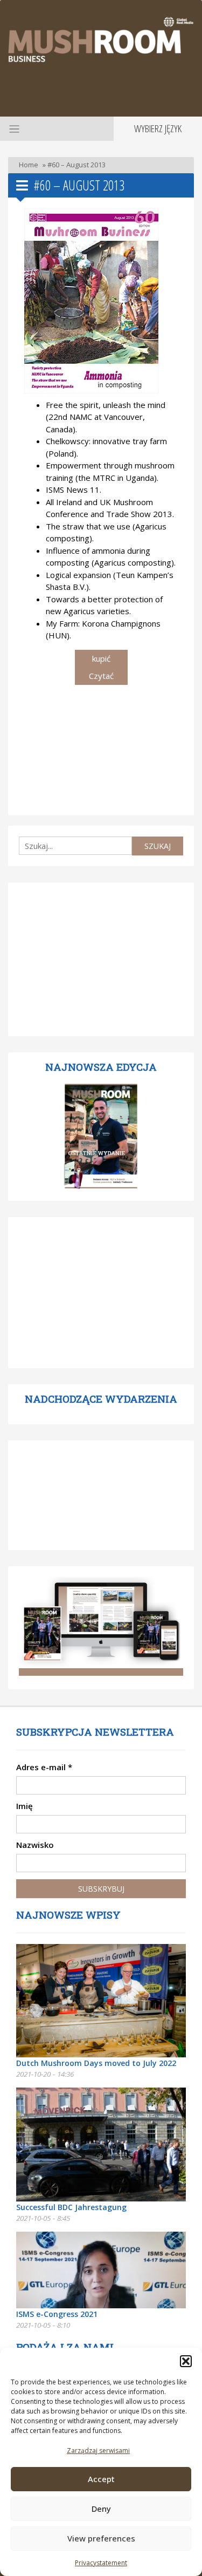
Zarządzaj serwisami (98, 2451)
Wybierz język (158, 128)
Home (29, 165)
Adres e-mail (44, 1767)
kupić (101, 658)
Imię (25, 1806)
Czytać (101, 676)
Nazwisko (35, 1845)
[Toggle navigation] (13, 128)
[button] (186, 2361)
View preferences (101, 2538)
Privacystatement (101, 2563)
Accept (101, 2479)
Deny (101, 2509)
